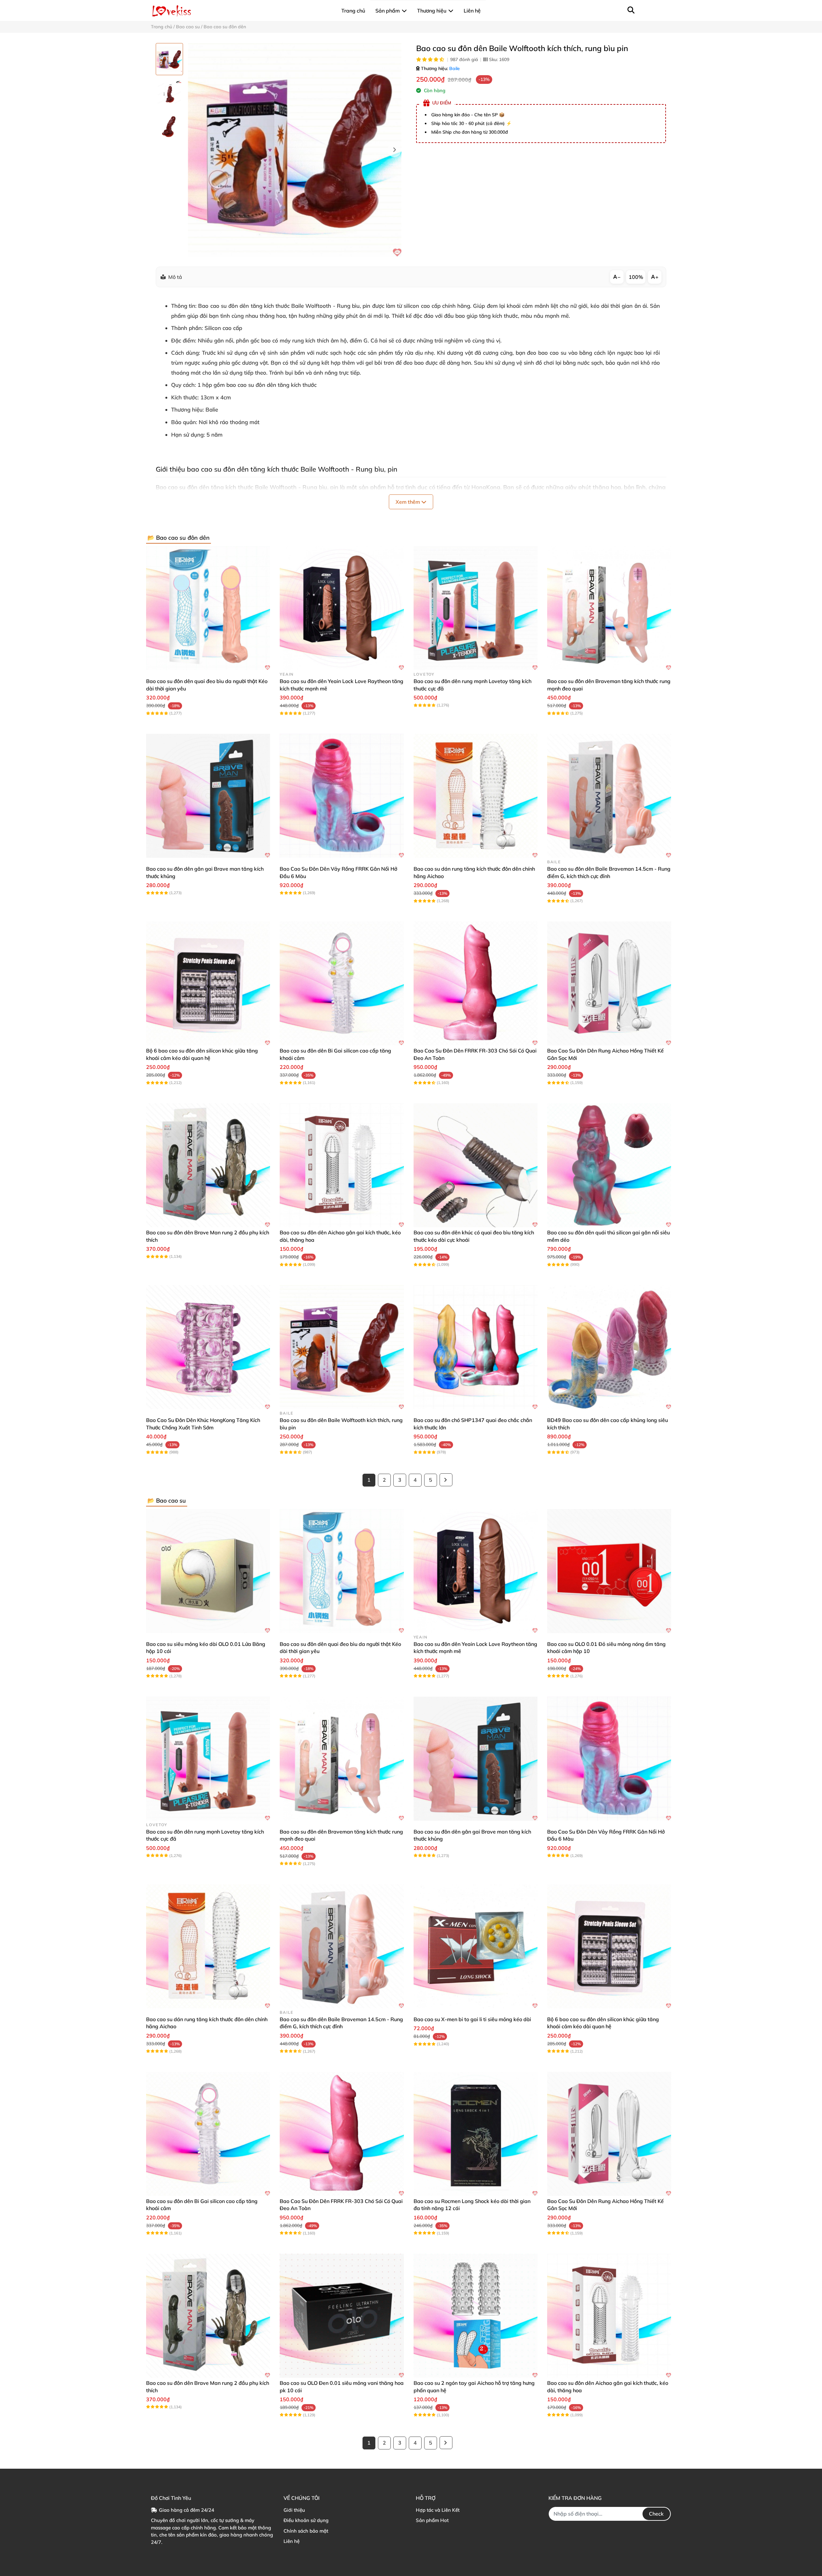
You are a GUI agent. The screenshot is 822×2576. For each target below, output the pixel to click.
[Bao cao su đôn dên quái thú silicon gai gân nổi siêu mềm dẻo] (609, 1165)
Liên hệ (292, 2541)
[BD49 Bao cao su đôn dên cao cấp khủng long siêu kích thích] (609, 1347)
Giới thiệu (294, 2510)
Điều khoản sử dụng (306, 2520)
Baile (455, 68)
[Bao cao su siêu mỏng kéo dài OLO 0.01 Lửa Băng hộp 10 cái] (208, 1571)
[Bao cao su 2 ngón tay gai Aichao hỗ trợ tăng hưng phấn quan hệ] (476, 2316)
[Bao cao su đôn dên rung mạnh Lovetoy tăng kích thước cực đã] (476, 608)
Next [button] (394, 150)
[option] (169, 59)
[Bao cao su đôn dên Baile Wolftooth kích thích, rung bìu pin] (295, 150)
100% (636, 277)
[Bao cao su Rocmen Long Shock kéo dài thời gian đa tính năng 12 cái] (476, 2134)
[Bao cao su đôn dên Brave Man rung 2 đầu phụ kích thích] (208, 1165)
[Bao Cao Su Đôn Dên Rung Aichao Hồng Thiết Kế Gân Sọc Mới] (609, 983)
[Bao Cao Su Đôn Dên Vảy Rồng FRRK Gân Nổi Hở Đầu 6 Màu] (342, 796)
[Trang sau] (446, 1480)
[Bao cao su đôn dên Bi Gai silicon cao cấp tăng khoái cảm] (342, 983)
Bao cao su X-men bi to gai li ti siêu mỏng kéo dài (472, 2019)
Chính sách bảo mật (306, 2531)
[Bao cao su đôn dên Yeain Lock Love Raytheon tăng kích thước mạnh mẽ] (342, 608)
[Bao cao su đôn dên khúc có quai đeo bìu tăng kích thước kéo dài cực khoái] (476, 1165)
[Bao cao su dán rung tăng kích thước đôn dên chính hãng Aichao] (476, 796)
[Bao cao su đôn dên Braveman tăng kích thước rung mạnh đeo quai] (609, 608)
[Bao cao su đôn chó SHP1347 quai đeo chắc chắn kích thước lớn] (476, 1347)
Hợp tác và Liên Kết (438, 2510)
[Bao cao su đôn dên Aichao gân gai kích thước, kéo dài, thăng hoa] (342, 1165)
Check (656, 2514)
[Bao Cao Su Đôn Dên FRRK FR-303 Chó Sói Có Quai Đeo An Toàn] (476, 983)
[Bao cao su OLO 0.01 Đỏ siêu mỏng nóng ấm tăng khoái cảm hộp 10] (609, 1571)
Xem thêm (408, 502)
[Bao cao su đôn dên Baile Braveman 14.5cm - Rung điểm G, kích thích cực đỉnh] (609, 796)
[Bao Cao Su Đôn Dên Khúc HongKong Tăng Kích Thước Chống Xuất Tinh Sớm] (208, 1347)
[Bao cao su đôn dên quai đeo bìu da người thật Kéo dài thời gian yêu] (208, 608)
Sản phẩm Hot (432, 2520)
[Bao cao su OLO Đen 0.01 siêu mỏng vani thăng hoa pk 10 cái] (342, 2316)
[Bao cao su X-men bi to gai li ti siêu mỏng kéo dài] (476, 1946)
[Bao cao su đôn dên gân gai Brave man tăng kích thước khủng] (208, 796)
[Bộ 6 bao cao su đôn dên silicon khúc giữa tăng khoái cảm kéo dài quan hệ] (208, 983)
